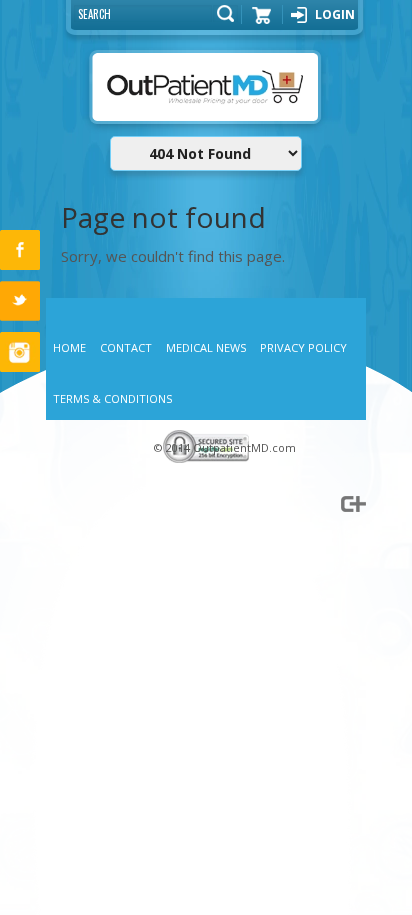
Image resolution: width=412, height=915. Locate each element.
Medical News (206, 347)
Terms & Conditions (112, 398)
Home (69, 347)
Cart (262, 22)
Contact (126, 347)
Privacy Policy (303, 347)
